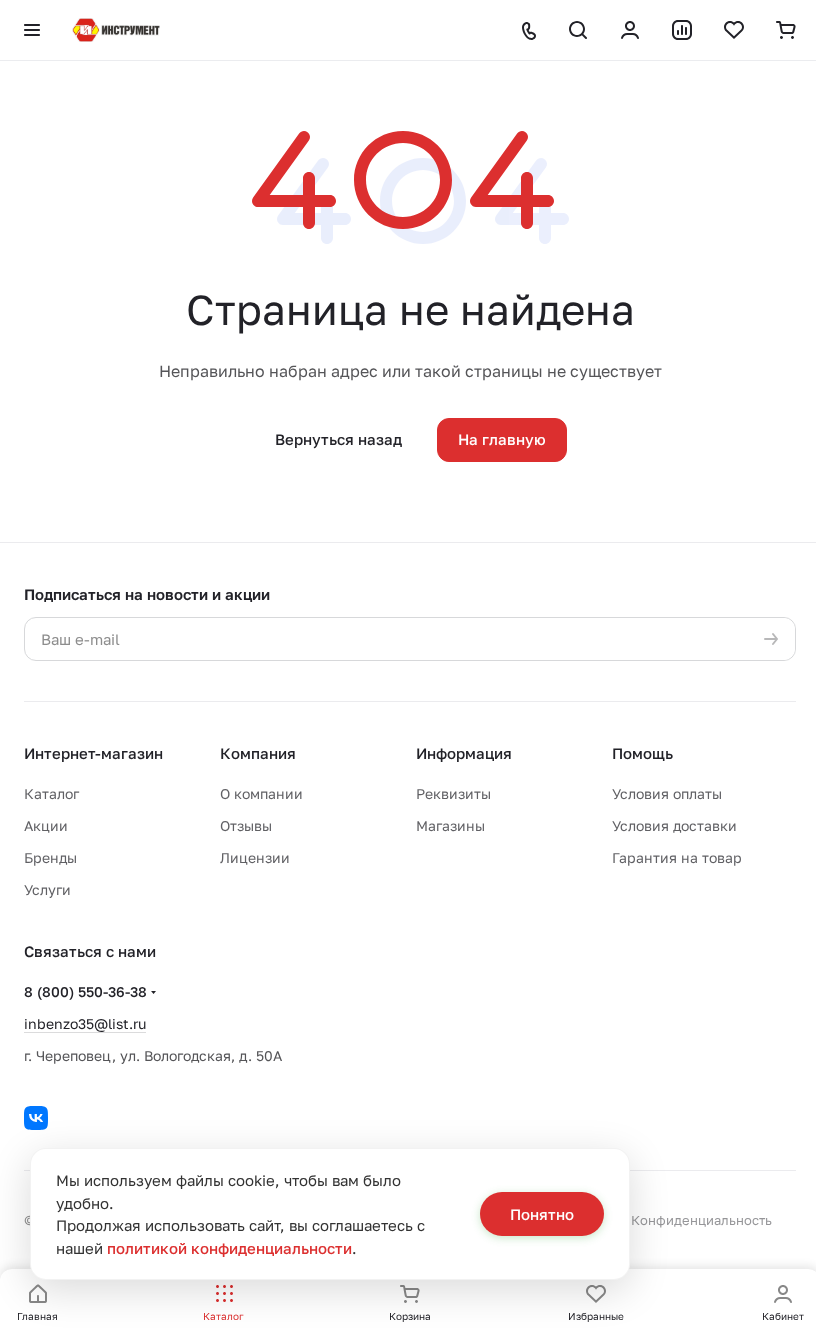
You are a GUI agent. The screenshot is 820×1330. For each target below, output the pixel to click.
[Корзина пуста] (786, 30)
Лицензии (255, 857)
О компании (261, 793)
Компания (258, 753)
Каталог (51, 793)
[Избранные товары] (734, 30)
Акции (46, 825)
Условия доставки (674, 825)
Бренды (50, 857)
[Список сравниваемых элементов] (682, 30)
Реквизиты (453, 793)
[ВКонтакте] (36, 1118)
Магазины (450, 825)
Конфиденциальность (701, 1220)
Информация (464, 753)
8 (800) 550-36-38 (85, 991)
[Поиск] (578, 30)
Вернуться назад (338, 439)
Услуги (47, 889)
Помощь (642, 753)
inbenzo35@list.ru (85, 1023)
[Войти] (630, 30)
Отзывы (246, 825)
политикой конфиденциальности (229, 1248)
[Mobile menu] (32, 30)
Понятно (542, 1214)
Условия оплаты (667, 793)
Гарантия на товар (677, 857)
